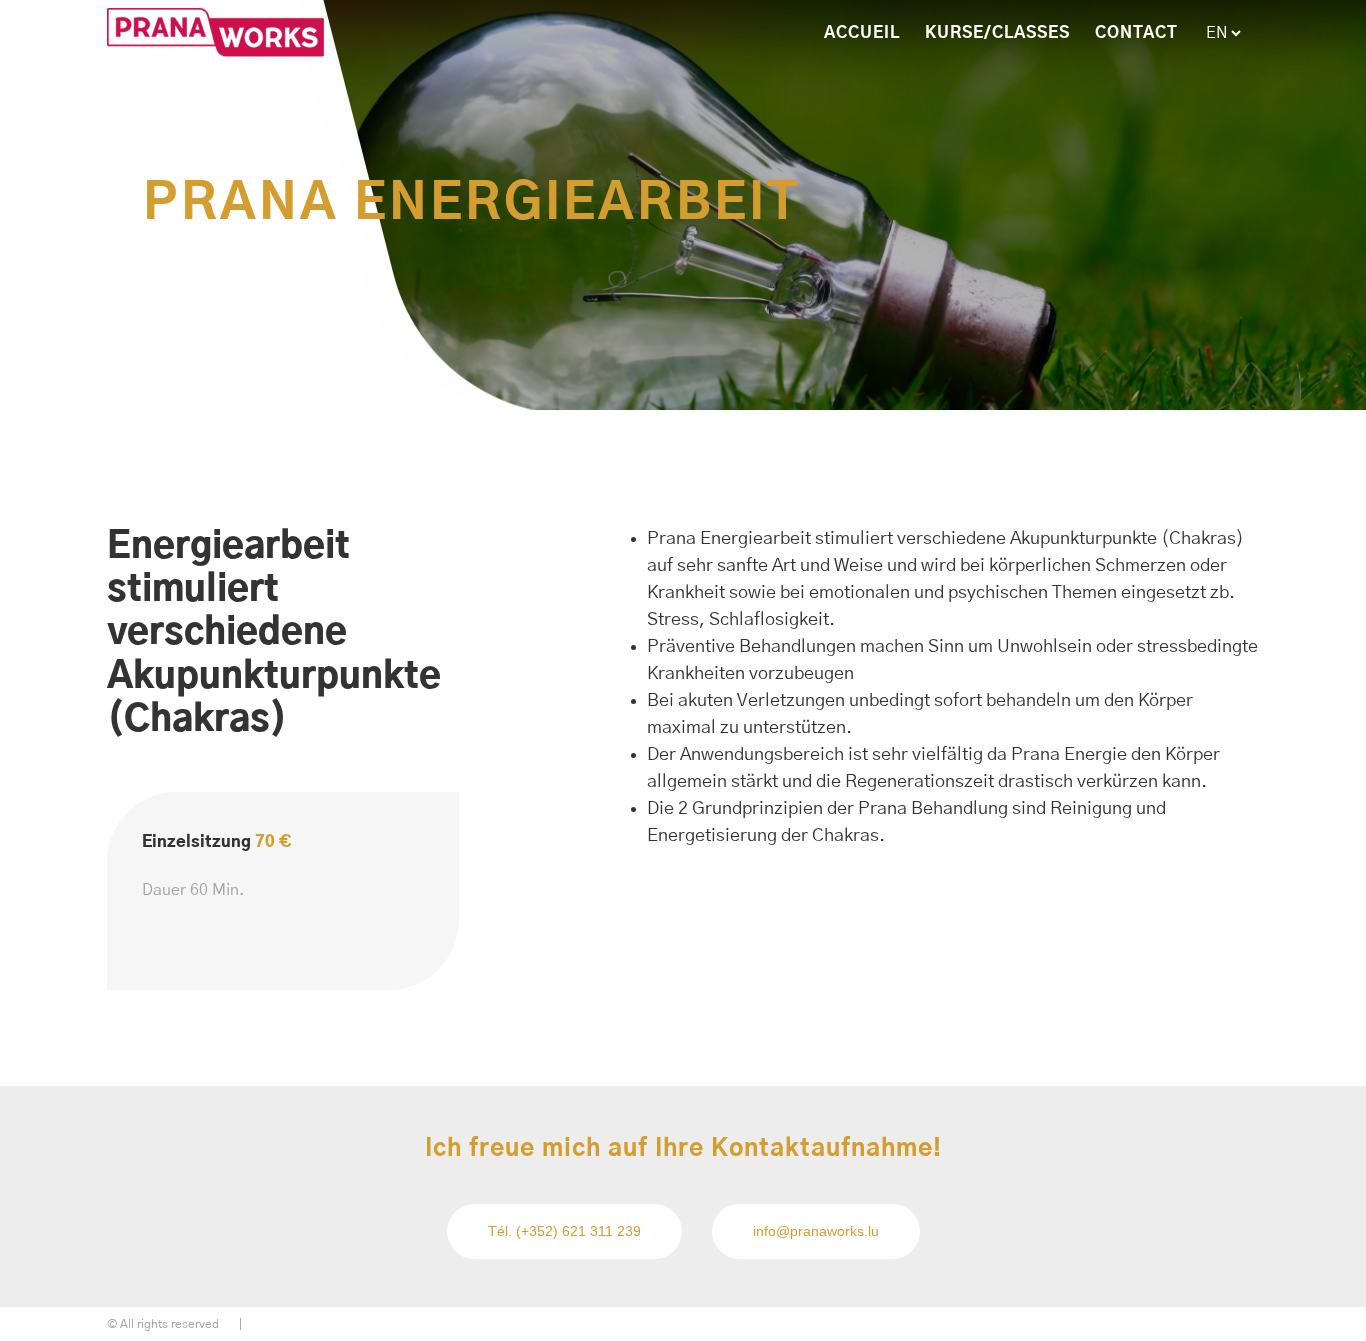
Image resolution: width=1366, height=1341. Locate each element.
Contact (1136, 33)
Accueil (862, 33)
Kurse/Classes (997, 33)
